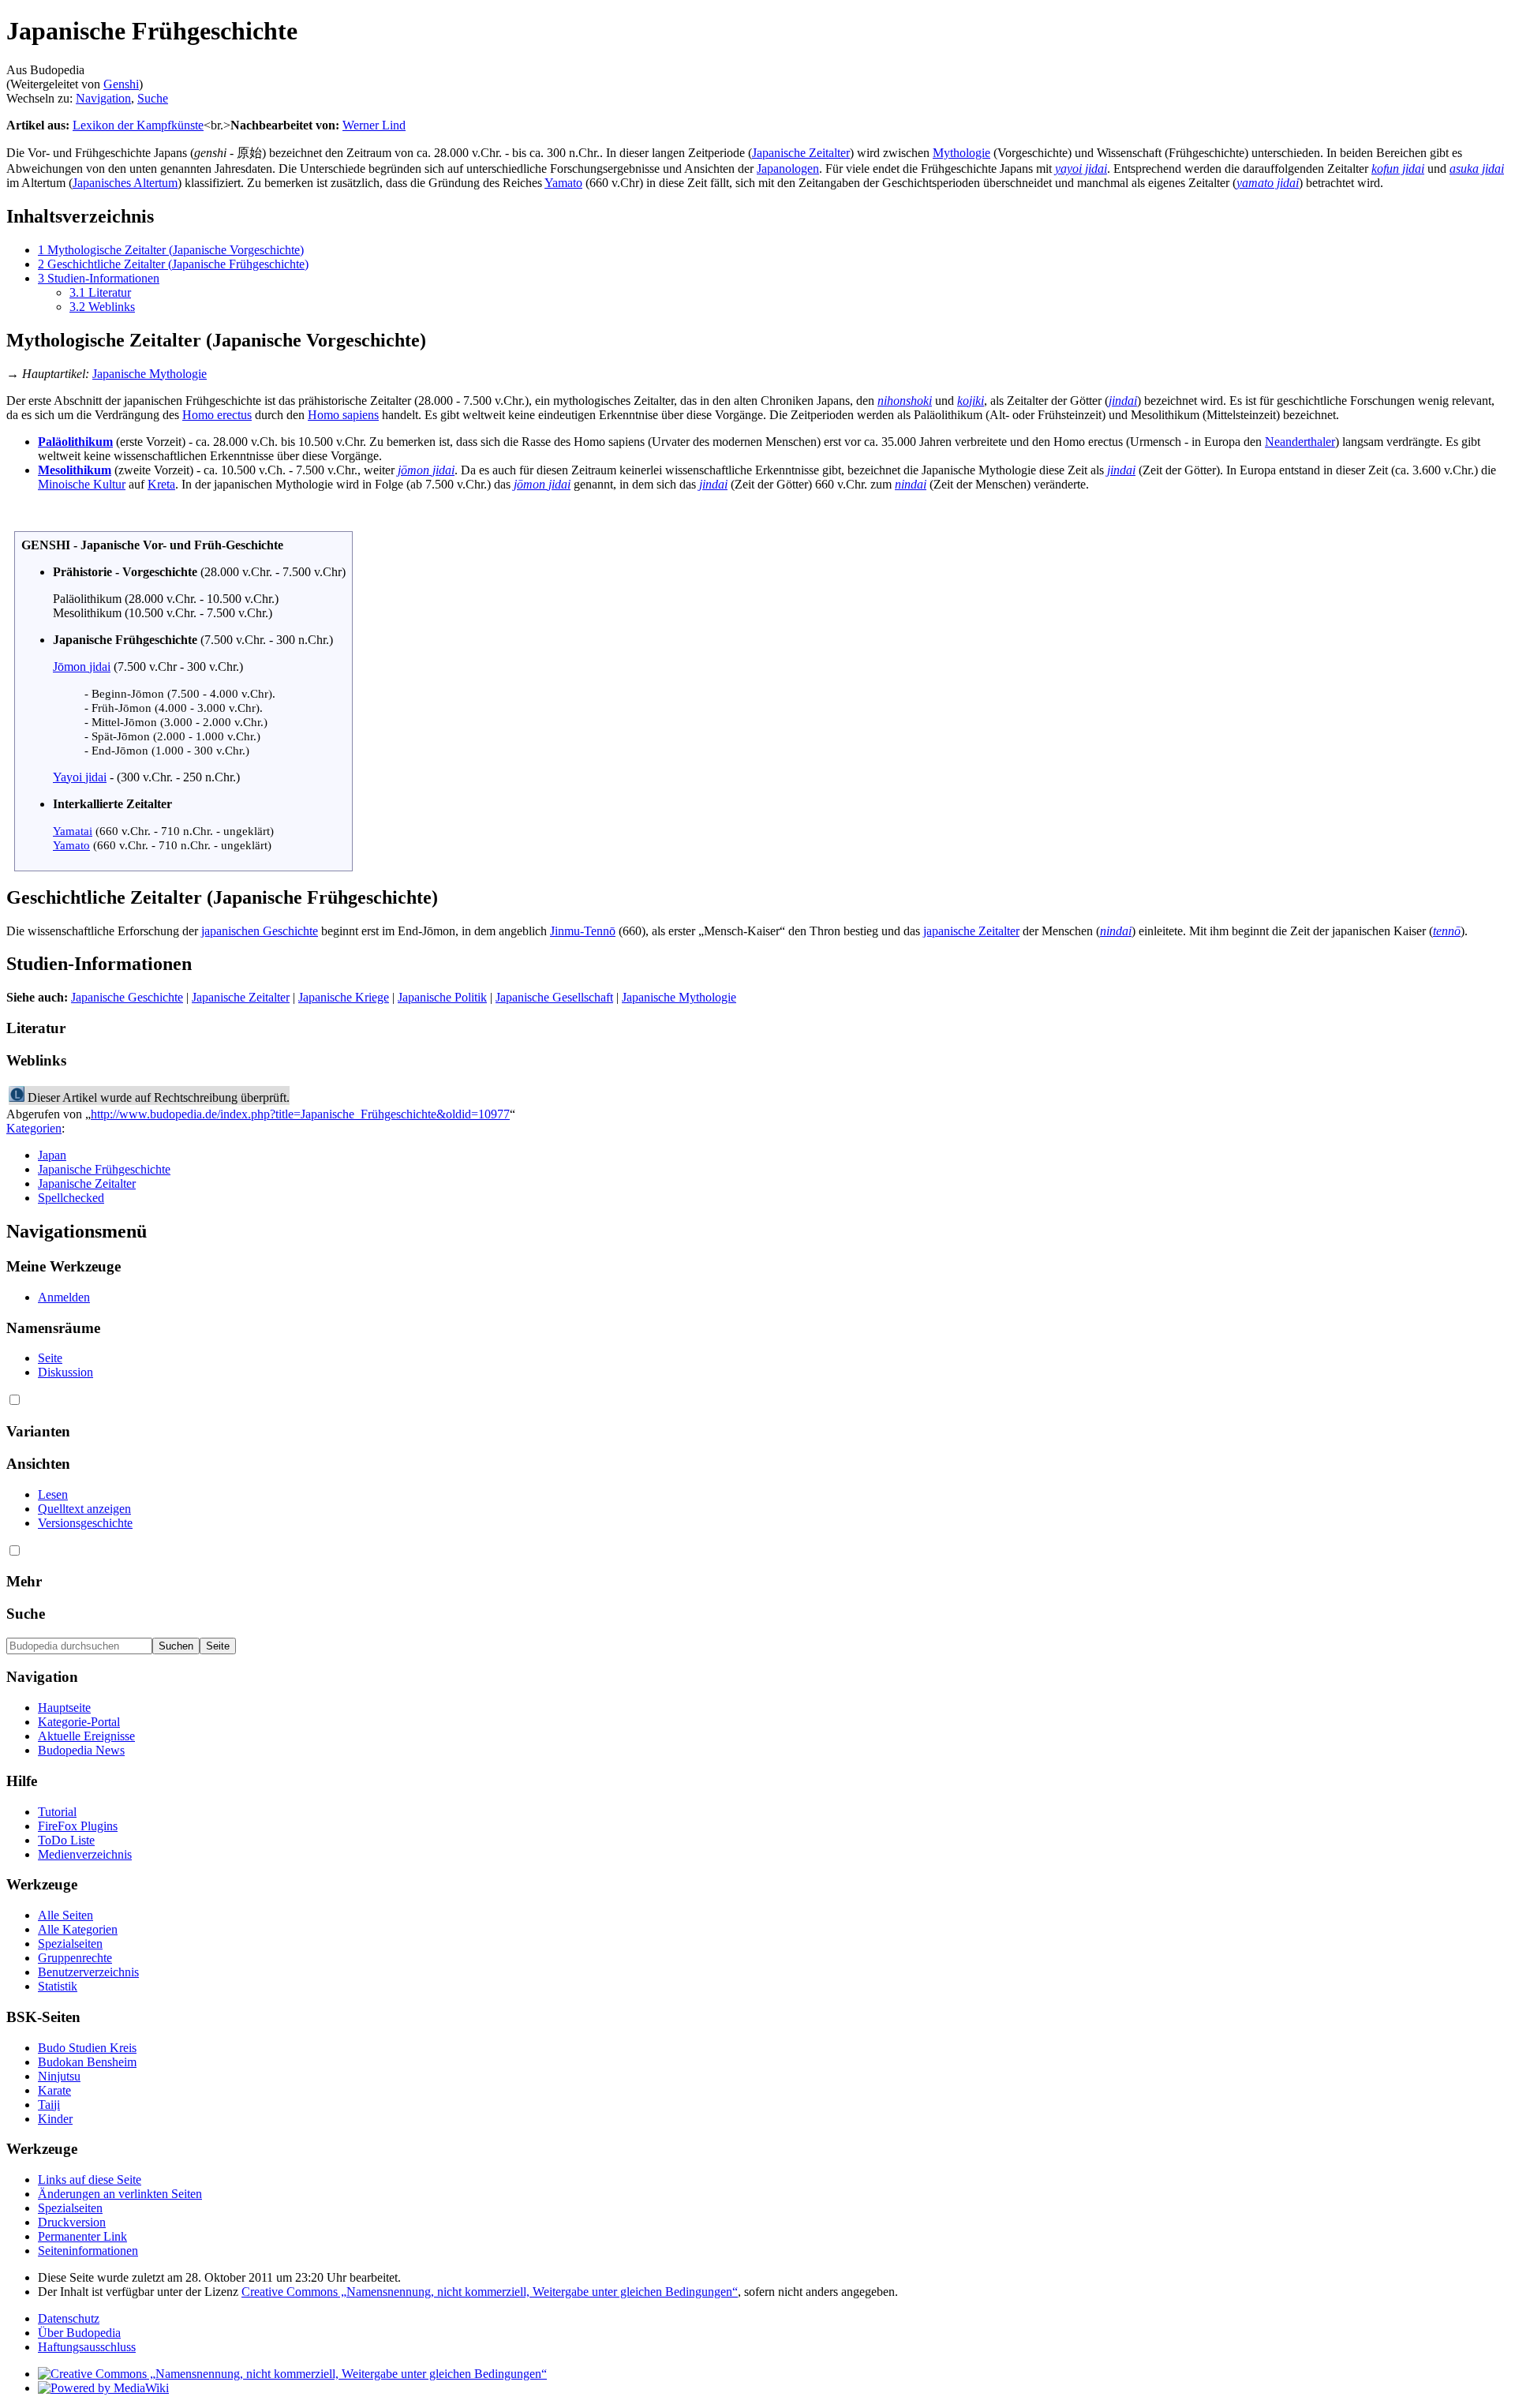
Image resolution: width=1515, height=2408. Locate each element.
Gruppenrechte (75, 1958)
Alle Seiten (65, 1915)
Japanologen (788, 169)
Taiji (49, 2105)
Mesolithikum (75, 470)
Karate (54, 2090)
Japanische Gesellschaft (554, 997)
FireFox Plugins (78, 1826)
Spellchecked (71, 1198)
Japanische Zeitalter (801, 153)
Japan (52, 1155)
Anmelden (64, 1297)
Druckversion (72, 2222)
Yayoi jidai (80, 777)
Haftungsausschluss (87, 2347)
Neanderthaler (1300, 442)
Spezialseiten (70, 1944)
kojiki (971, 401)
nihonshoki (905, 401)
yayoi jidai (1081, 169)
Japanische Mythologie (150, 374)
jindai (1123, 401)
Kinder (55, 2119)
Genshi (121, 84)
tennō (1447, 931)
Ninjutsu (59, 2076)
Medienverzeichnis (85, 1854)
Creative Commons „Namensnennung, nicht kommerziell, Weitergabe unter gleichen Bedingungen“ (490, 2292)
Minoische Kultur (82, 484)
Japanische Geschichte (127, 997)
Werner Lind (374, 125)
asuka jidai (1477, 169)
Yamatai (73, 831)
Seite (50, 1358)
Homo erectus (217, 415)
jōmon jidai (426, 470)
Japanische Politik (442, 997)
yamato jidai (1268, 183)
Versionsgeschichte (85, 1523)
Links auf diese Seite (90, 2180)
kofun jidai (1398, 169)
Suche (153, 98)
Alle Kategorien (78, 1929)
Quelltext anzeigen (84, 1509)
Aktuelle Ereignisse (86, 1736)
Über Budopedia (79, 2333)
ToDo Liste (66, 1840)
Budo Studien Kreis (87, 2048)
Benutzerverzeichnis (88, 1972)
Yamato (563, 183)
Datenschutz (69, 2318)
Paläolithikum (75, 442)
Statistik (58, 1986)
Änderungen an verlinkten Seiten (120, 2194)
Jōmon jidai (82, 667)
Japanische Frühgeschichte (104, 1169)
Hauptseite (64, 1708)
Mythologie (961, 153)
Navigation (103, 98)
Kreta (161, 484)
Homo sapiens (343, 415)
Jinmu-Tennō (583, 931)
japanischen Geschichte (260, 931)
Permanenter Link (82, 2236)
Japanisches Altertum (125, 183)
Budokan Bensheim (87, 2062)
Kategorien (34, 1128)
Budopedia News (81, 1750)
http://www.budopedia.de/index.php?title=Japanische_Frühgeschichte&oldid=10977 (300, 1114)
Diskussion (65, 1372)
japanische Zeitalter (971, 931)
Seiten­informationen (88, 2251)
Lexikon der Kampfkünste (138, 125)
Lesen (53, 1494)
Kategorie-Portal (79, 1722)
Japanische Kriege (344, 997)
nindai (911, 484)
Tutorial (57, 1812)
